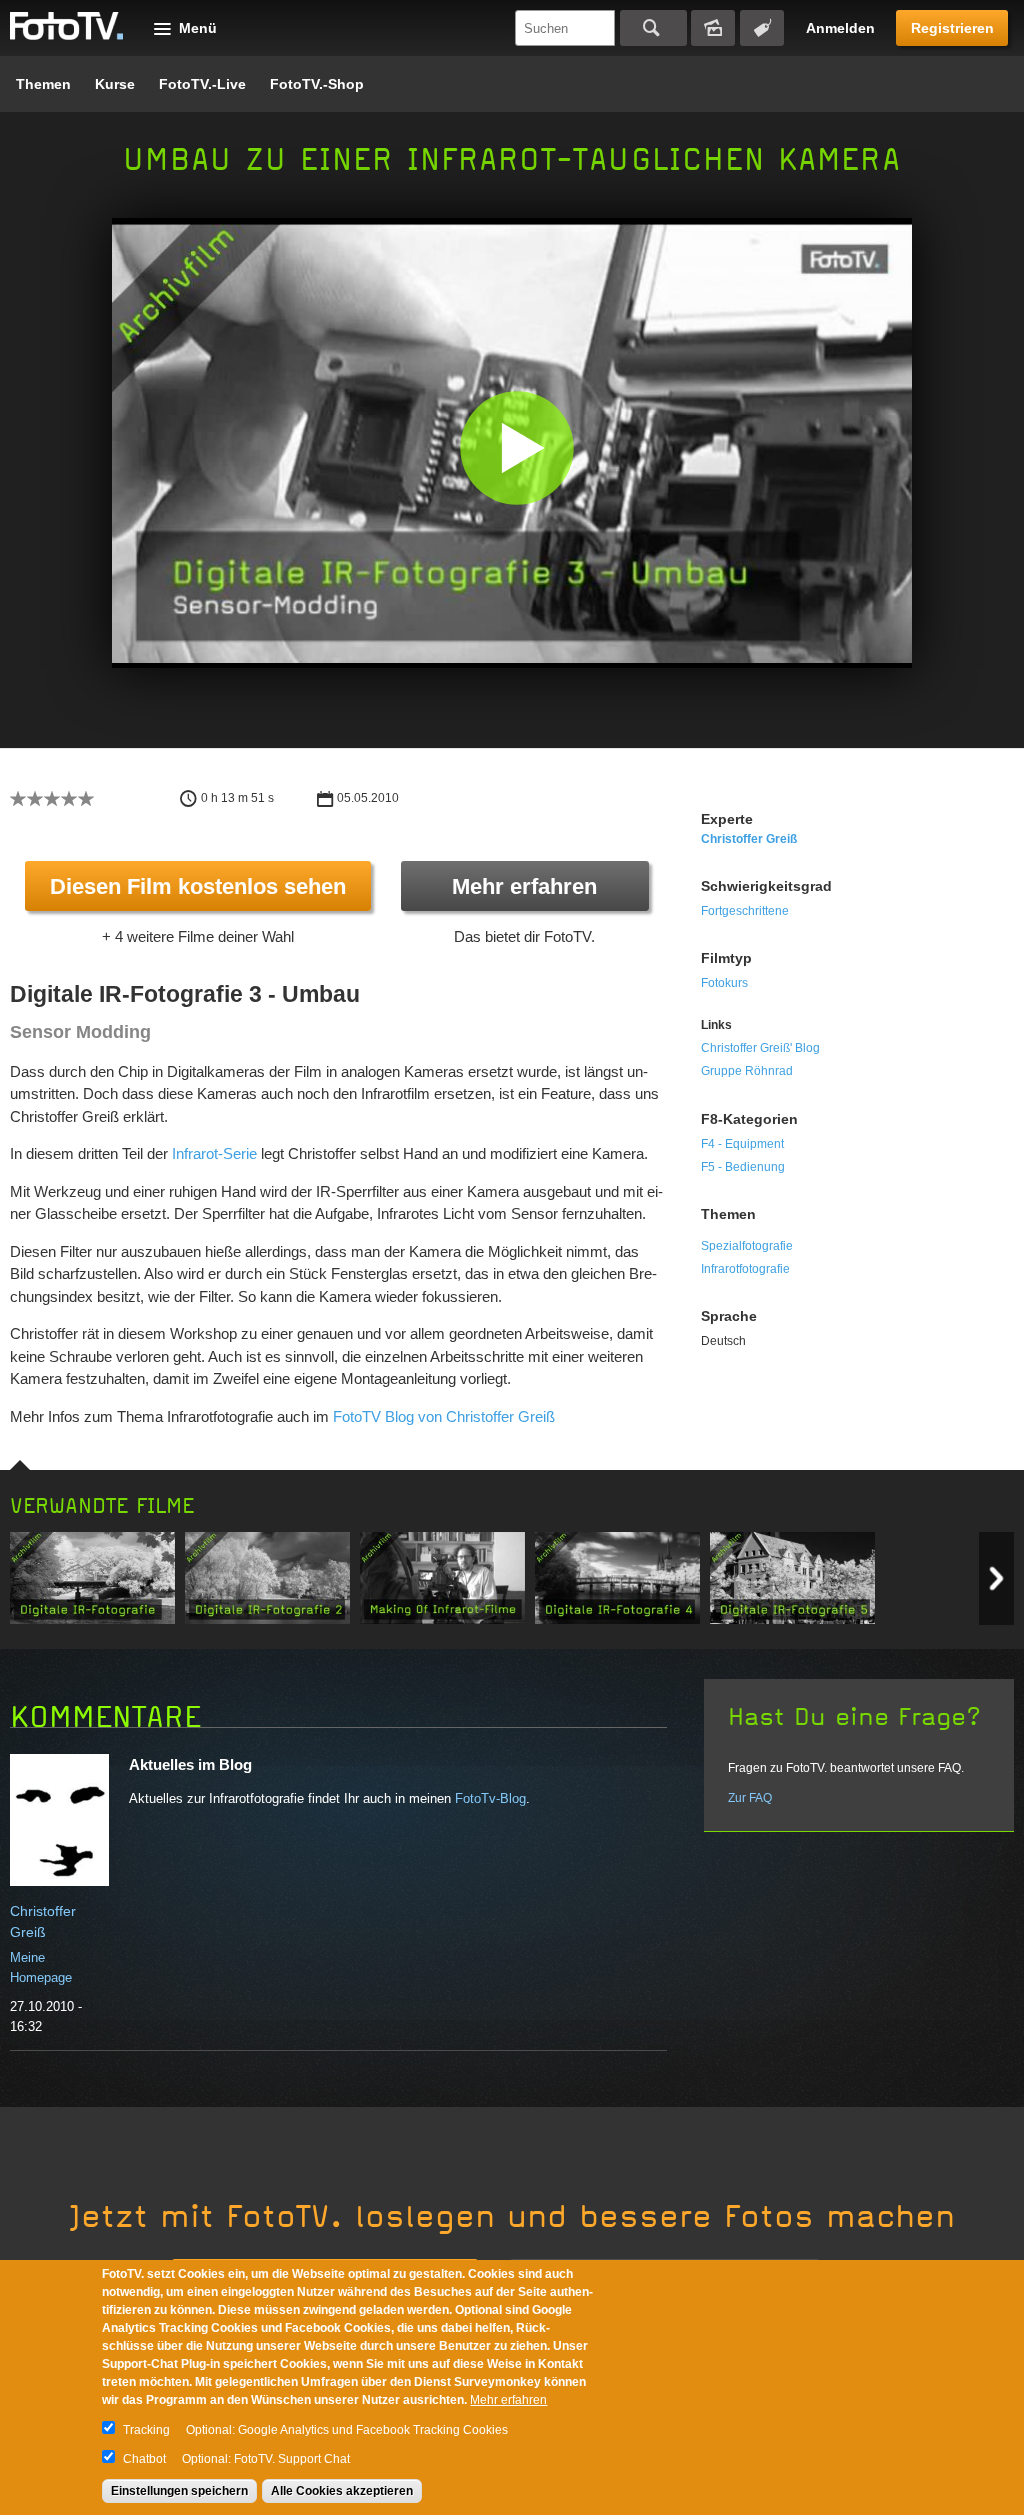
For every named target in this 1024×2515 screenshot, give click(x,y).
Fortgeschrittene (745, 911)
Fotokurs (724, 983)
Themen (43, 84)
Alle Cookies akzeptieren (342, 2491)
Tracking (146, 2430)
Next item (996, 1578)
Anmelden (840, 28)
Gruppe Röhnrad (747, 1071)
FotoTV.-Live (202, 84)
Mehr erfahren (524, 886)
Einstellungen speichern (179, 2491)
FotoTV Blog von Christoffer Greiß (444, 1416)
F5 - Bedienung (743, 1167)
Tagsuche (762, 28)
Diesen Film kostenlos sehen (198, 886)
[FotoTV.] (67, 27)
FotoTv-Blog (490, 1798)
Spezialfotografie (747, 1246)
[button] (516, 447)
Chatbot (144, 2459)
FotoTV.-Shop (317, 84)
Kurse (115, 84)
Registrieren (952, 28)
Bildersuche (713, 28)
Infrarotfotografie (745, 1269)
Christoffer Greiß (749, 839)
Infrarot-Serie (214, 1153)
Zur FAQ (750, 1798)
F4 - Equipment (742, 1144)
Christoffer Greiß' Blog (760, 1048)
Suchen (653, 28)
